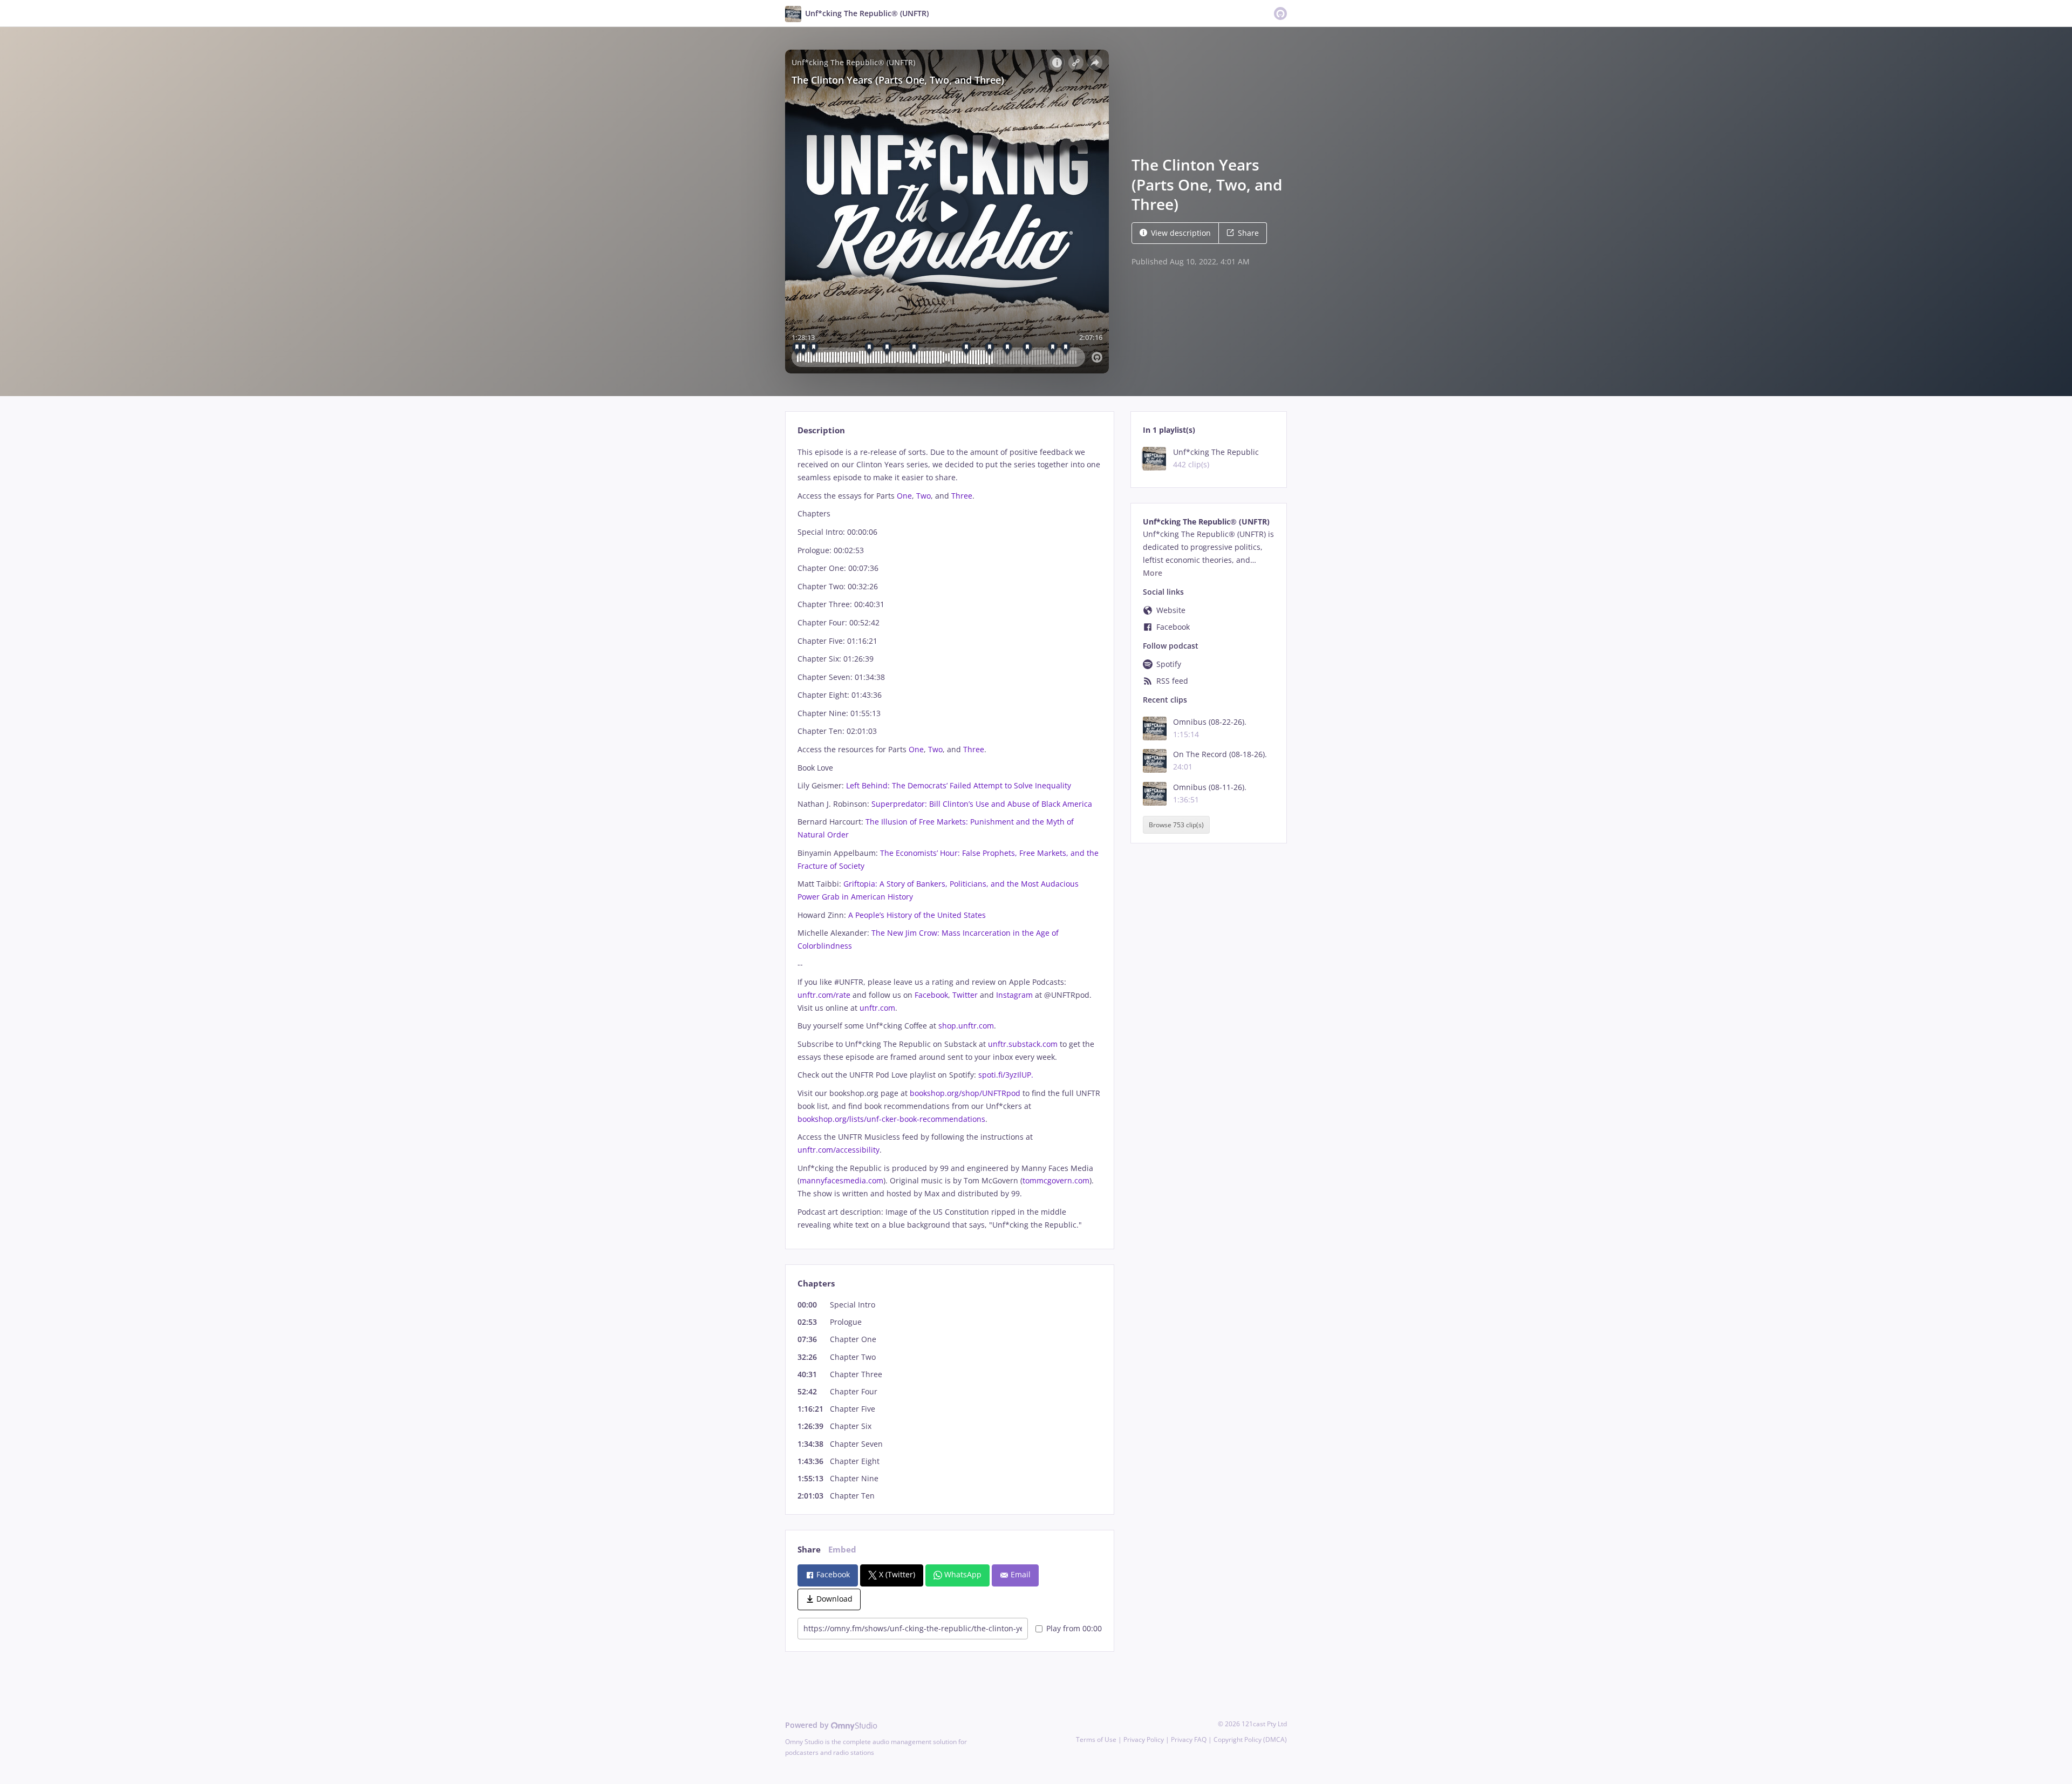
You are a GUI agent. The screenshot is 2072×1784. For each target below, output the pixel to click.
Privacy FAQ (1189, 1739)
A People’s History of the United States (917, 915)
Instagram (1014, 995)
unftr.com (877, 1008)
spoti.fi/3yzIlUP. (1006, 1075)
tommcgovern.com (1056, 1180)
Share (1248, 233)
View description (1181, 233)
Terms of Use (1096, 1739)
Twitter (965, 995)
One (904, 496)
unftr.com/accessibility (839, 1150)
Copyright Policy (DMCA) (1250, 1739)
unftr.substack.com (1023, 1044)
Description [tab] (821, 430)
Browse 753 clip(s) (1176, 825)
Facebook (931, 995)
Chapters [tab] (816, 1283)
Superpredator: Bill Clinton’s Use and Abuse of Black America (982, 804)
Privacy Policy (1144, 1739)
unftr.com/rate (824, 995)
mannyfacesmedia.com (841, 1180)
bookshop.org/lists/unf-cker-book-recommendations (891, 1119)
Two (923, 496)
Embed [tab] (842, 1550)
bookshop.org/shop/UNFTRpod (965, 1093)
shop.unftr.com (966, 1026)
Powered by (808, 1725)
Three (962, 496)
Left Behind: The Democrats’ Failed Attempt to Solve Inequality (959, 785)
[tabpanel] (949, 839)
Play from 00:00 (1074, 1628)
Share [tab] (809, 1550)
